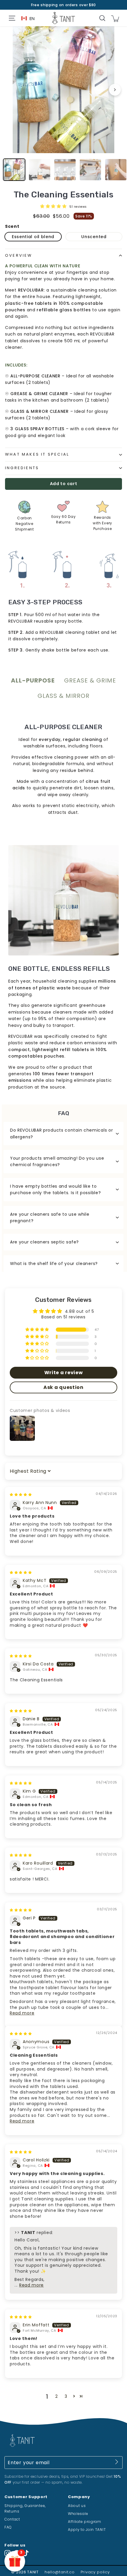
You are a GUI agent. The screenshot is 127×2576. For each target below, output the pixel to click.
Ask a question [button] (63, 1387)
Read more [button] (22, 2013)
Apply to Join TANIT (87, 2530)
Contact (12, 2519)
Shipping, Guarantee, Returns (25, 2508)
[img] (21, 1494)
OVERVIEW (19, 255)
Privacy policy (95, 2572)
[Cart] (115, 18)
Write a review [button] (64, 1373)
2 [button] (57, 2396)
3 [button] (66, 2396)
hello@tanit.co (60, 2572)
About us (77, 2506)
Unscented (94, 237)
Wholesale (78, 2514)
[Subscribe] (117, 2463)
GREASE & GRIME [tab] (90, 680)
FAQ (8, 2527)
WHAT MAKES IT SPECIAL (37, 454)
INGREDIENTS (22, 468)
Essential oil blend (33, 237)
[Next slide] (115, 90)
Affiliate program (85, 2522)
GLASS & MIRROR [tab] (63, 696)
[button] (54, 206)
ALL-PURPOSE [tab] (33, 680)
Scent (12, 226)
